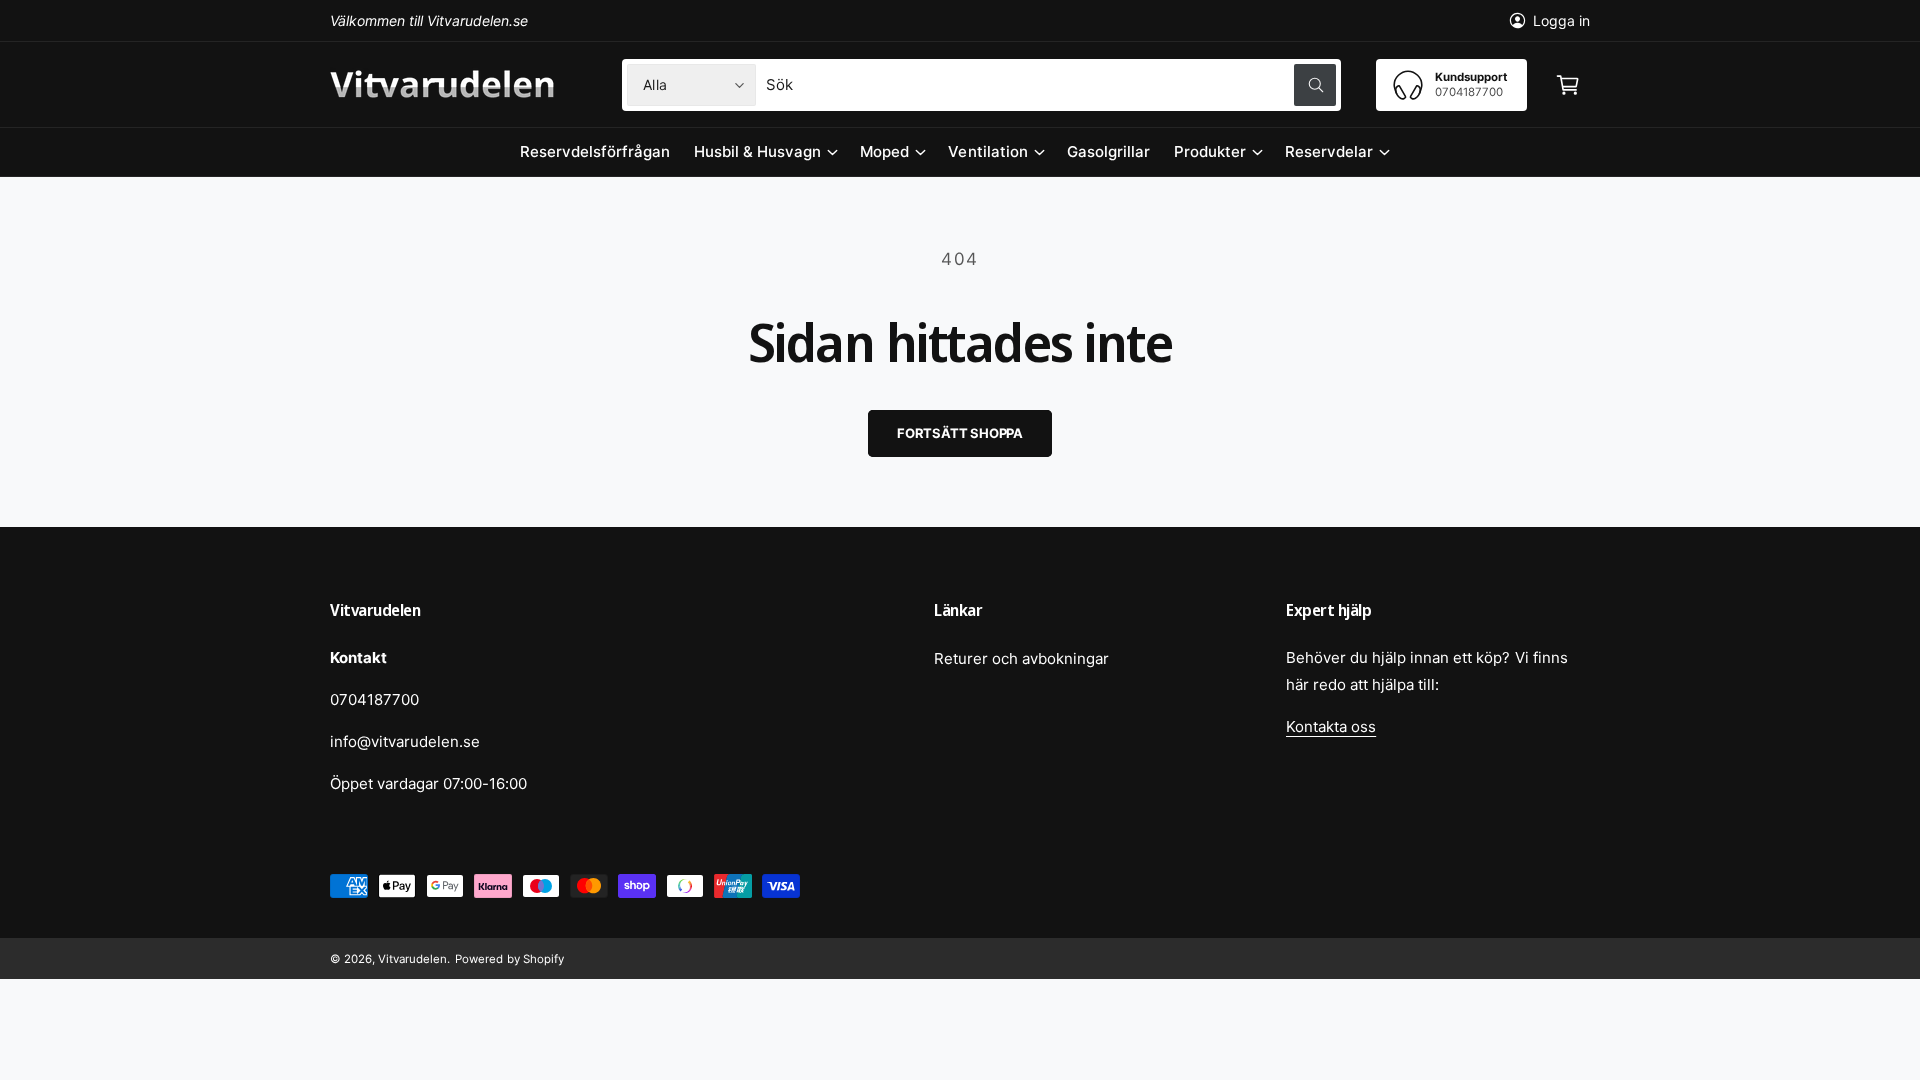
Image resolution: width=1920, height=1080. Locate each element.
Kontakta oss (1331, 726)
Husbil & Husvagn (757, 151)
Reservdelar (1329, 151)
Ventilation (987, 151)
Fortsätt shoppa (960, 433)
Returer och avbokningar (1021, 658)
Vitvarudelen (412, 959)
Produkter (1210, 151)
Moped (884, 151)
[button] (1568, 85)
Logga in (1561, 20)
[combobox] (1051, 85)
